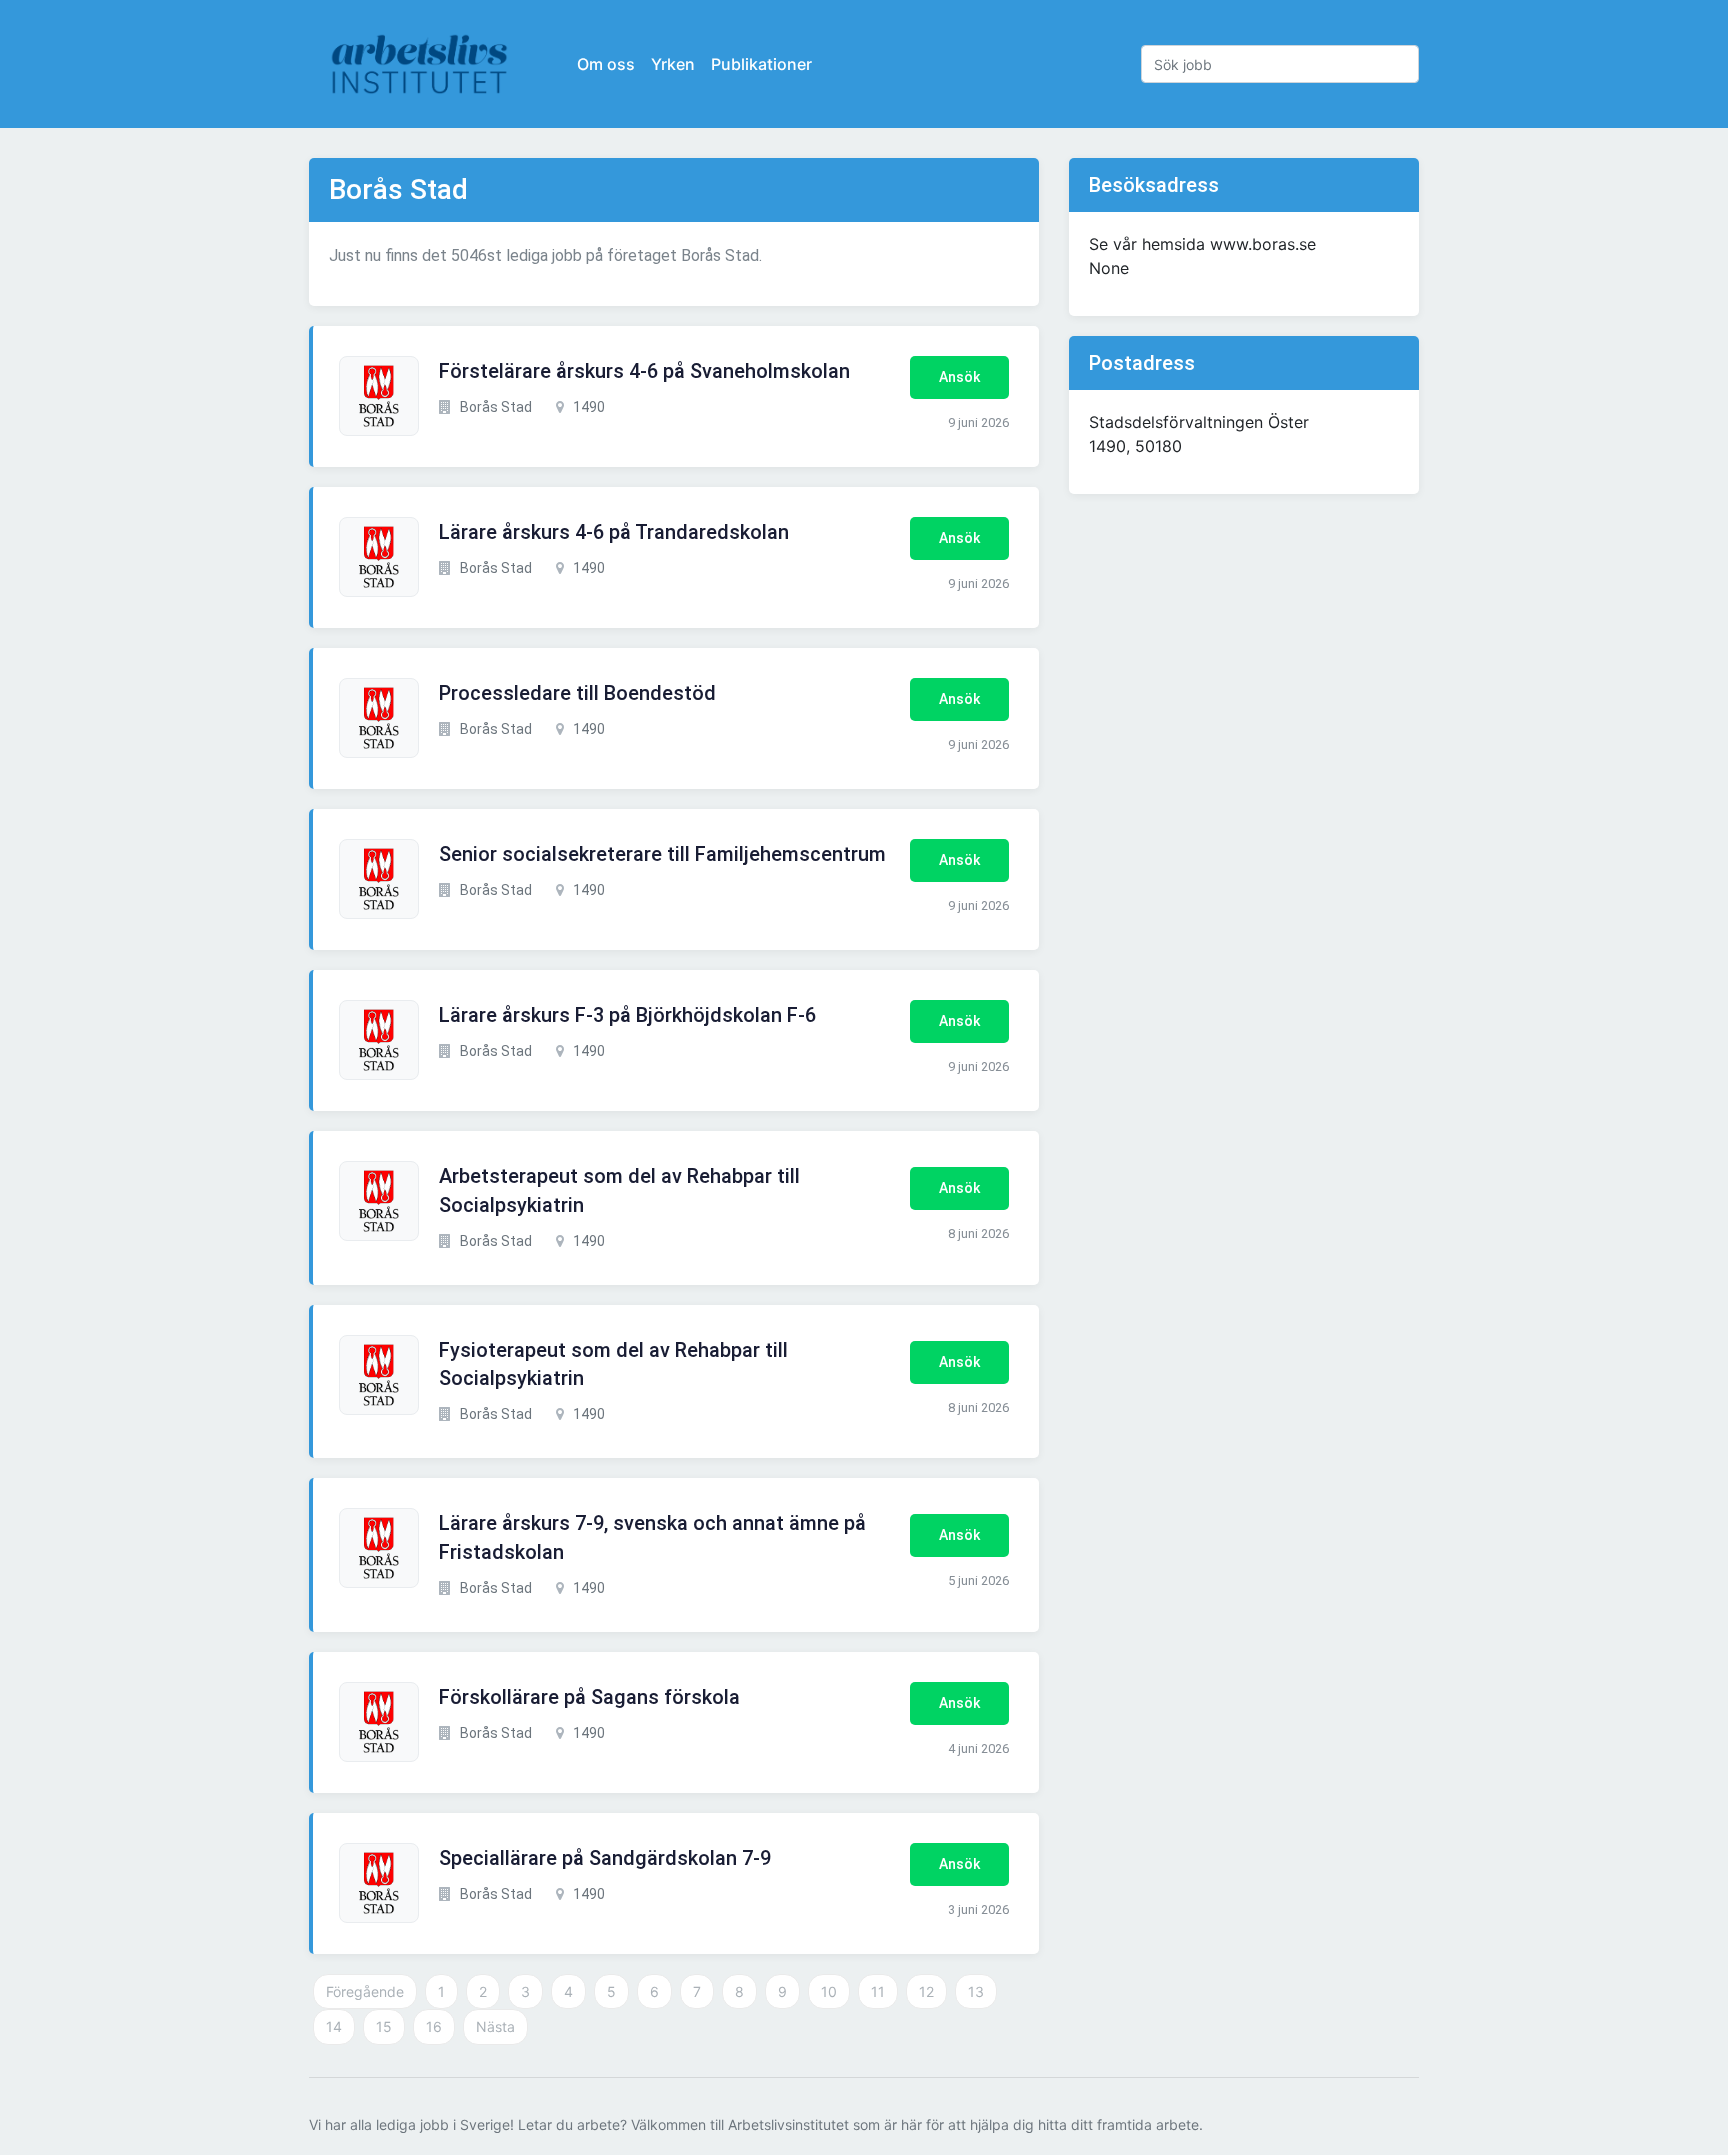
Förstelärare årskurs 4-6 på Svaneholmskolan (644, 371)
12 (926, 1991)
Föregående (365, 1991)
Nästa (495, 2026)
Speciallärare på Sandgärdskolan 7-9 (605, 1858)
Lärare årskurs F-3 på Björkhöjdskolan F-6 (627, 1015)
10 (829, 1991)
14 (334, 2026)
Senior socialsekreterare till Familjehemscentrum (662, 854)
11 (878, 1991)
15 (384, 2026)
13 (976, 1991)
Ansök (959, 377)
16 (434, 2026)
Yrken (673, 64)
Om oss (606, 64)
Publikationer (761, 64)
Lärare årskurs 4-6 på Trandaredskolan (614, 532)
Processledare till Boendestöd (577, 693)
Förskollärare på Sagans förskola (589, 1697)
